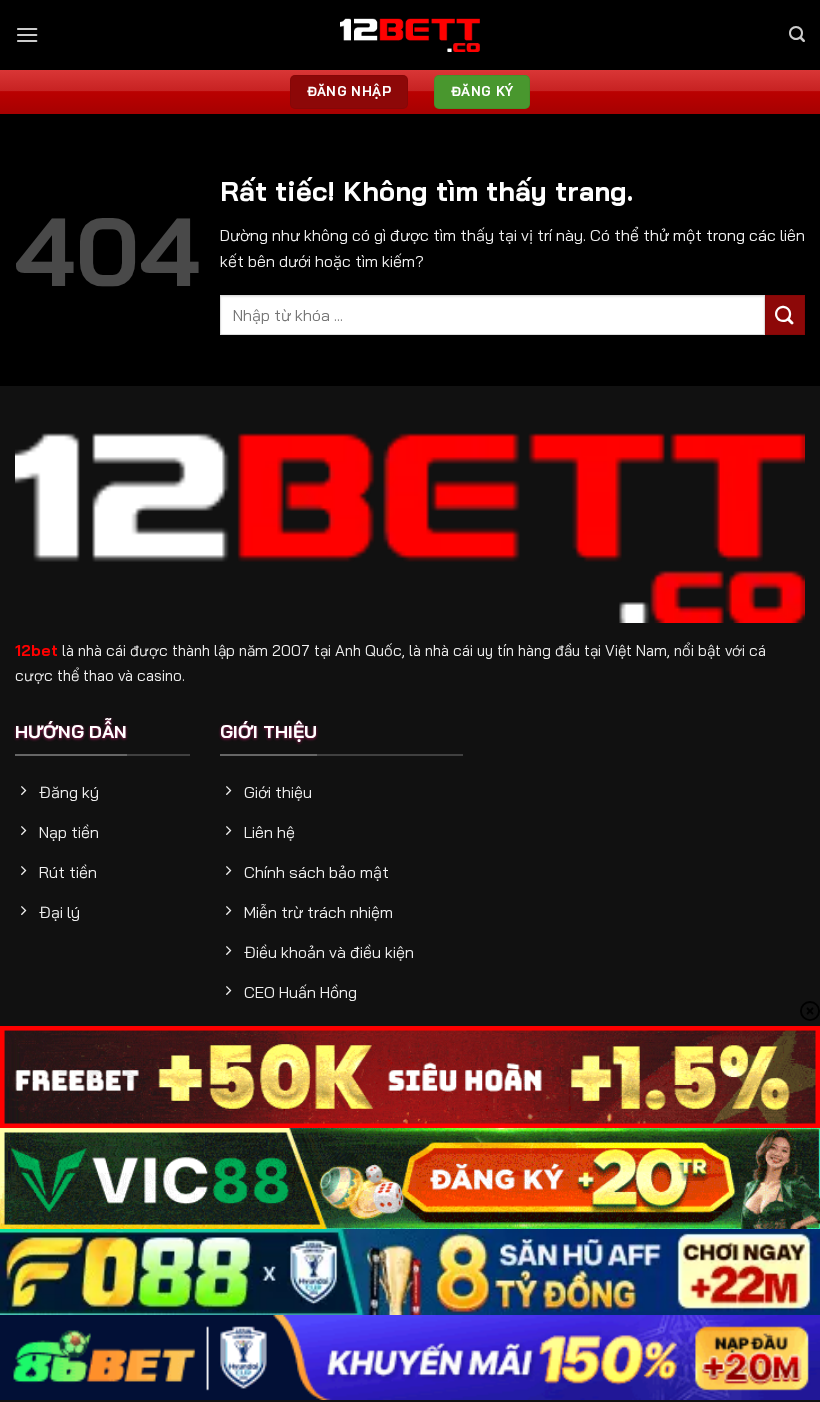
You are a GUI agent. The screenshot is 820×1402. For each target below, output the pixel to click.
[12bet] (410, 35)
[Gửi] (785, 314)
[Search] (797, 34)
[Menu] (27, 34)
